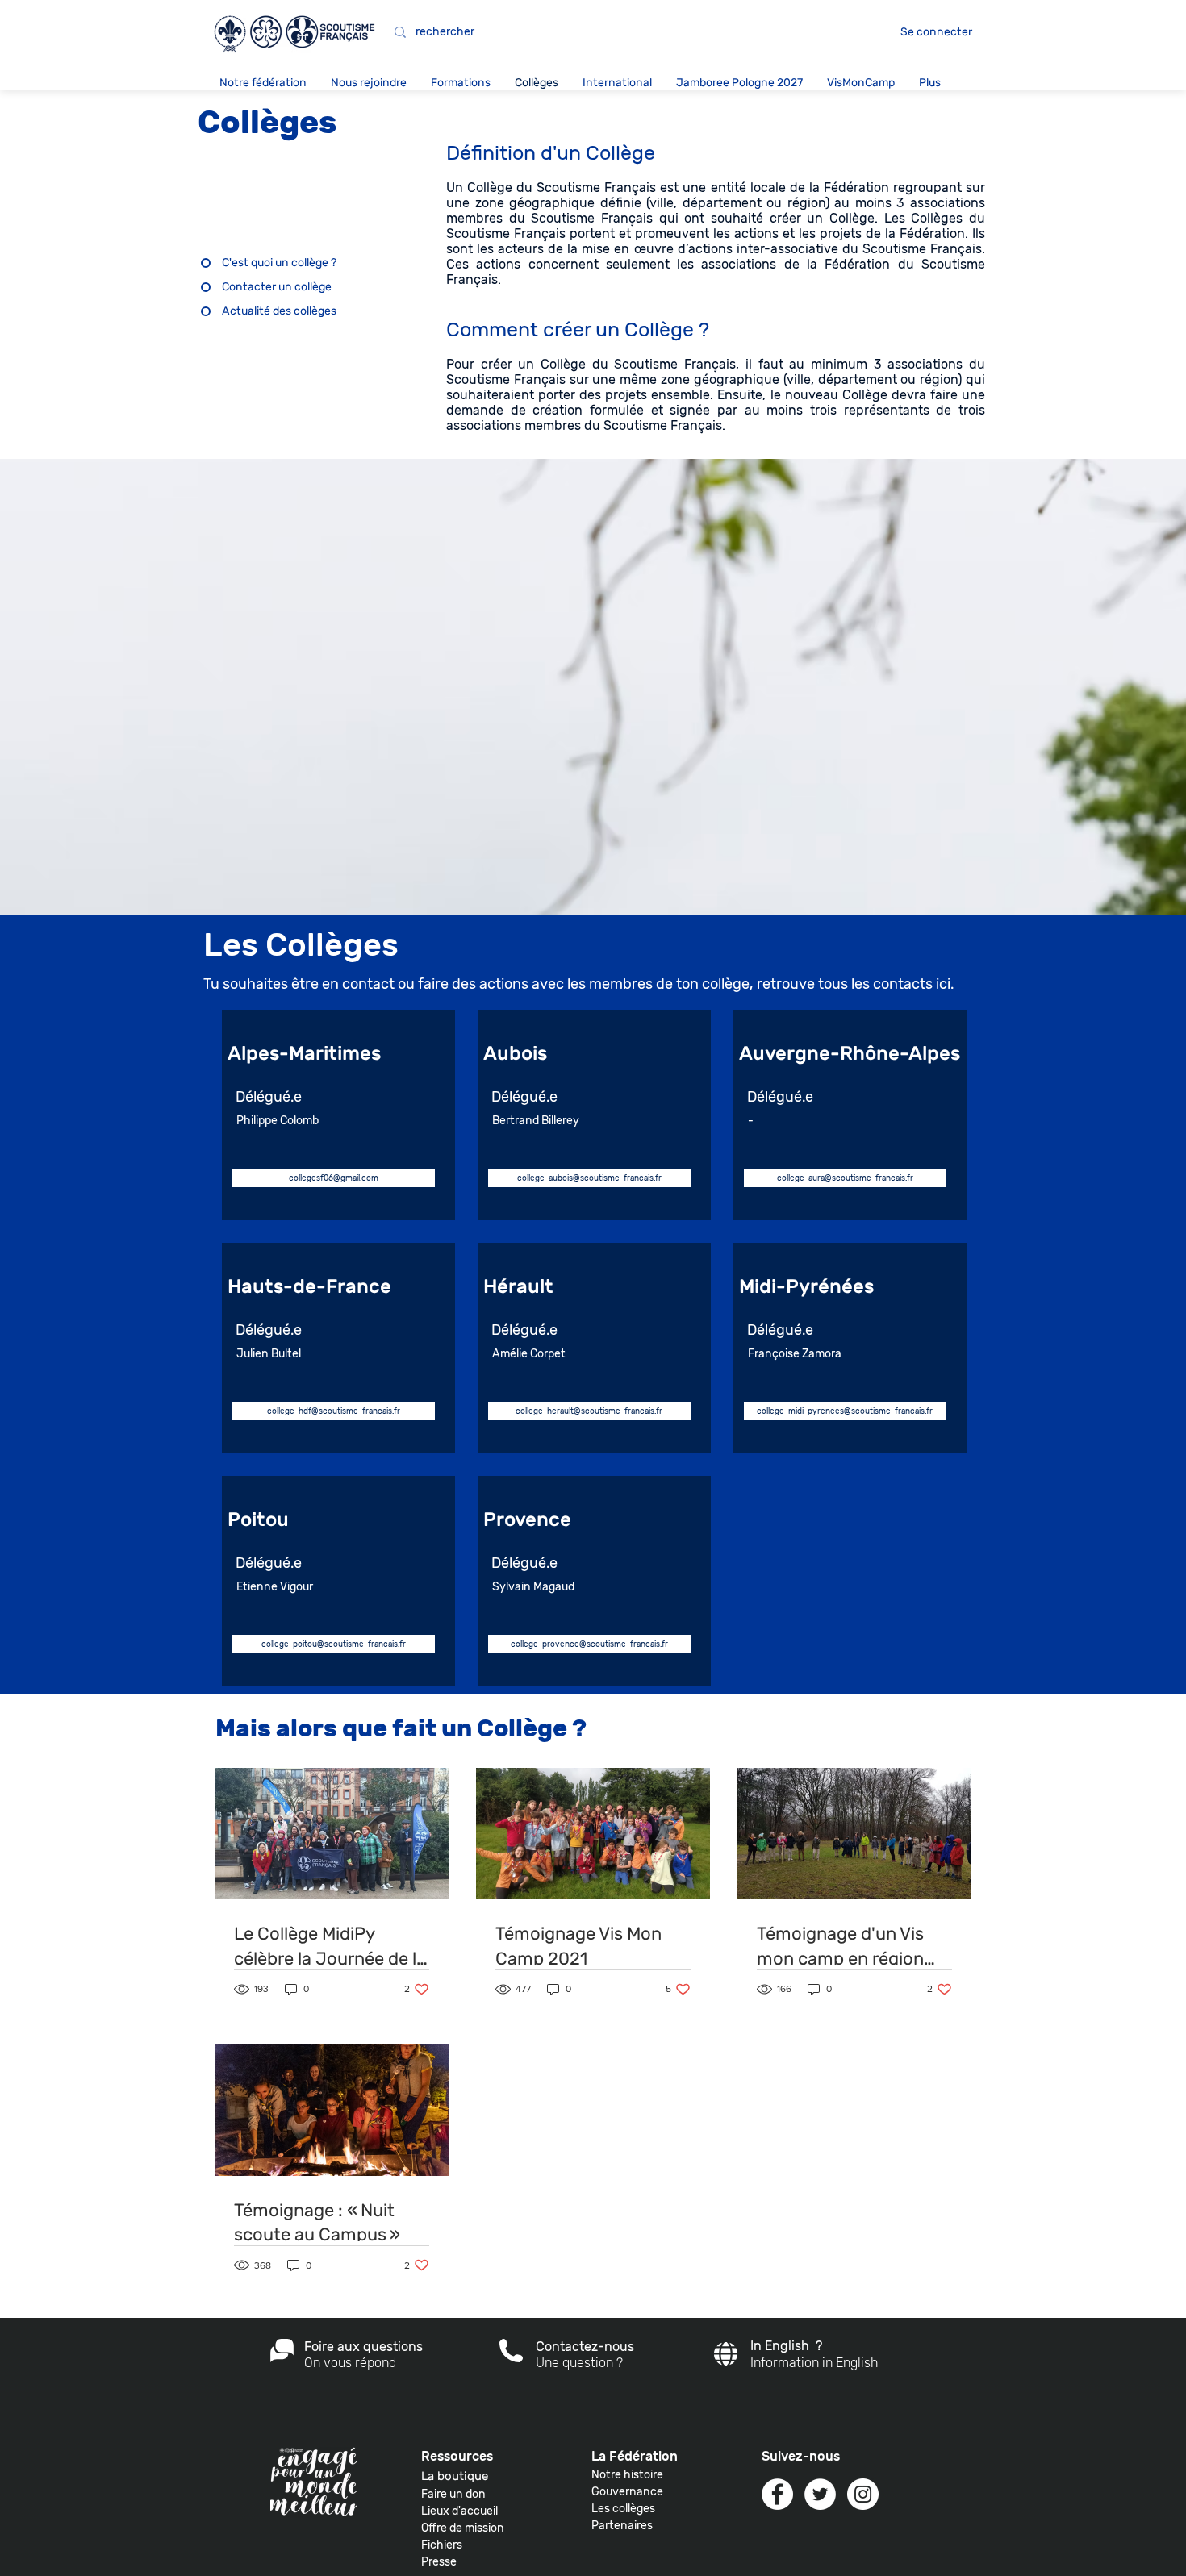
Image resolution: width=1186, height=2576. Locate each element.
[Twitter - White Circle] (820, 2494)
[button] (263, 83)
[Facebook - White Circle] (777, 2494)
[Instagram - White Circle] (863, 2494)
